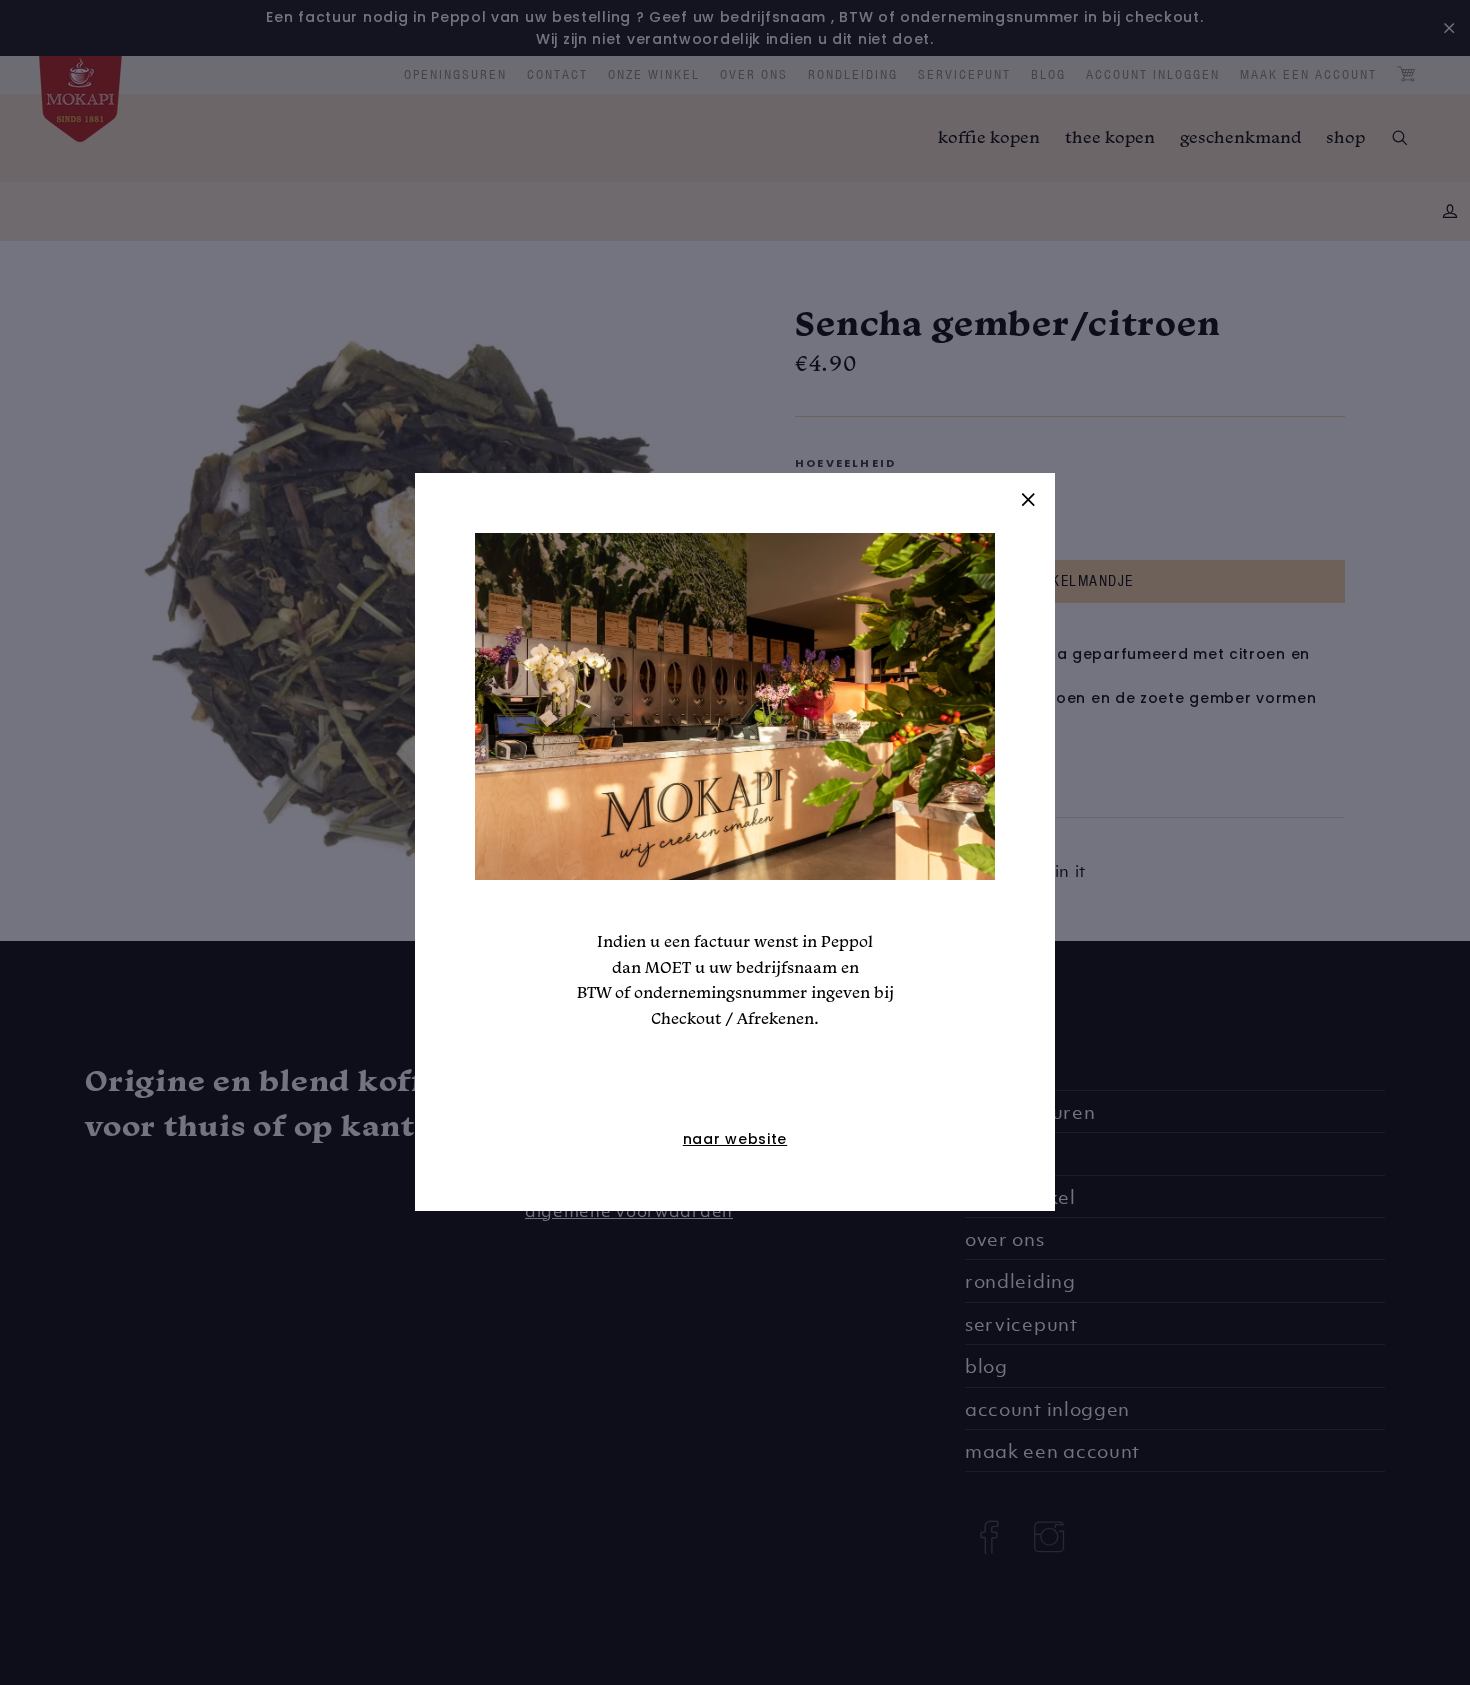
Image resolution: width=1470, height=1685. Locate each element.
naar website (735, 1140)
